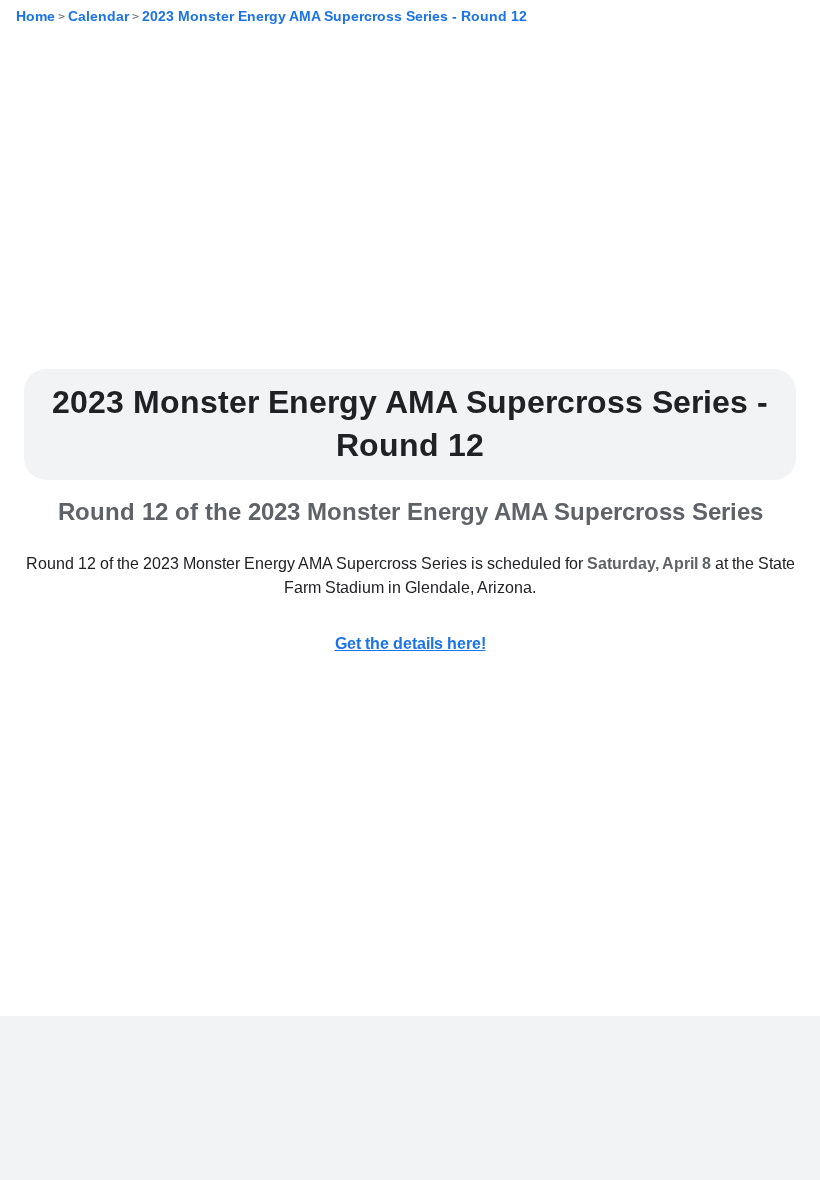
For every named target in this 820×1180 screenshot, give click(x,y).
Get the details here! (410, 643)
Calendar (98, 16)
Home (35, 16)
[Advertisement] (410, 213)
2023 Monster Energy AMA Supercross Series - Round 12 (334, 16)
